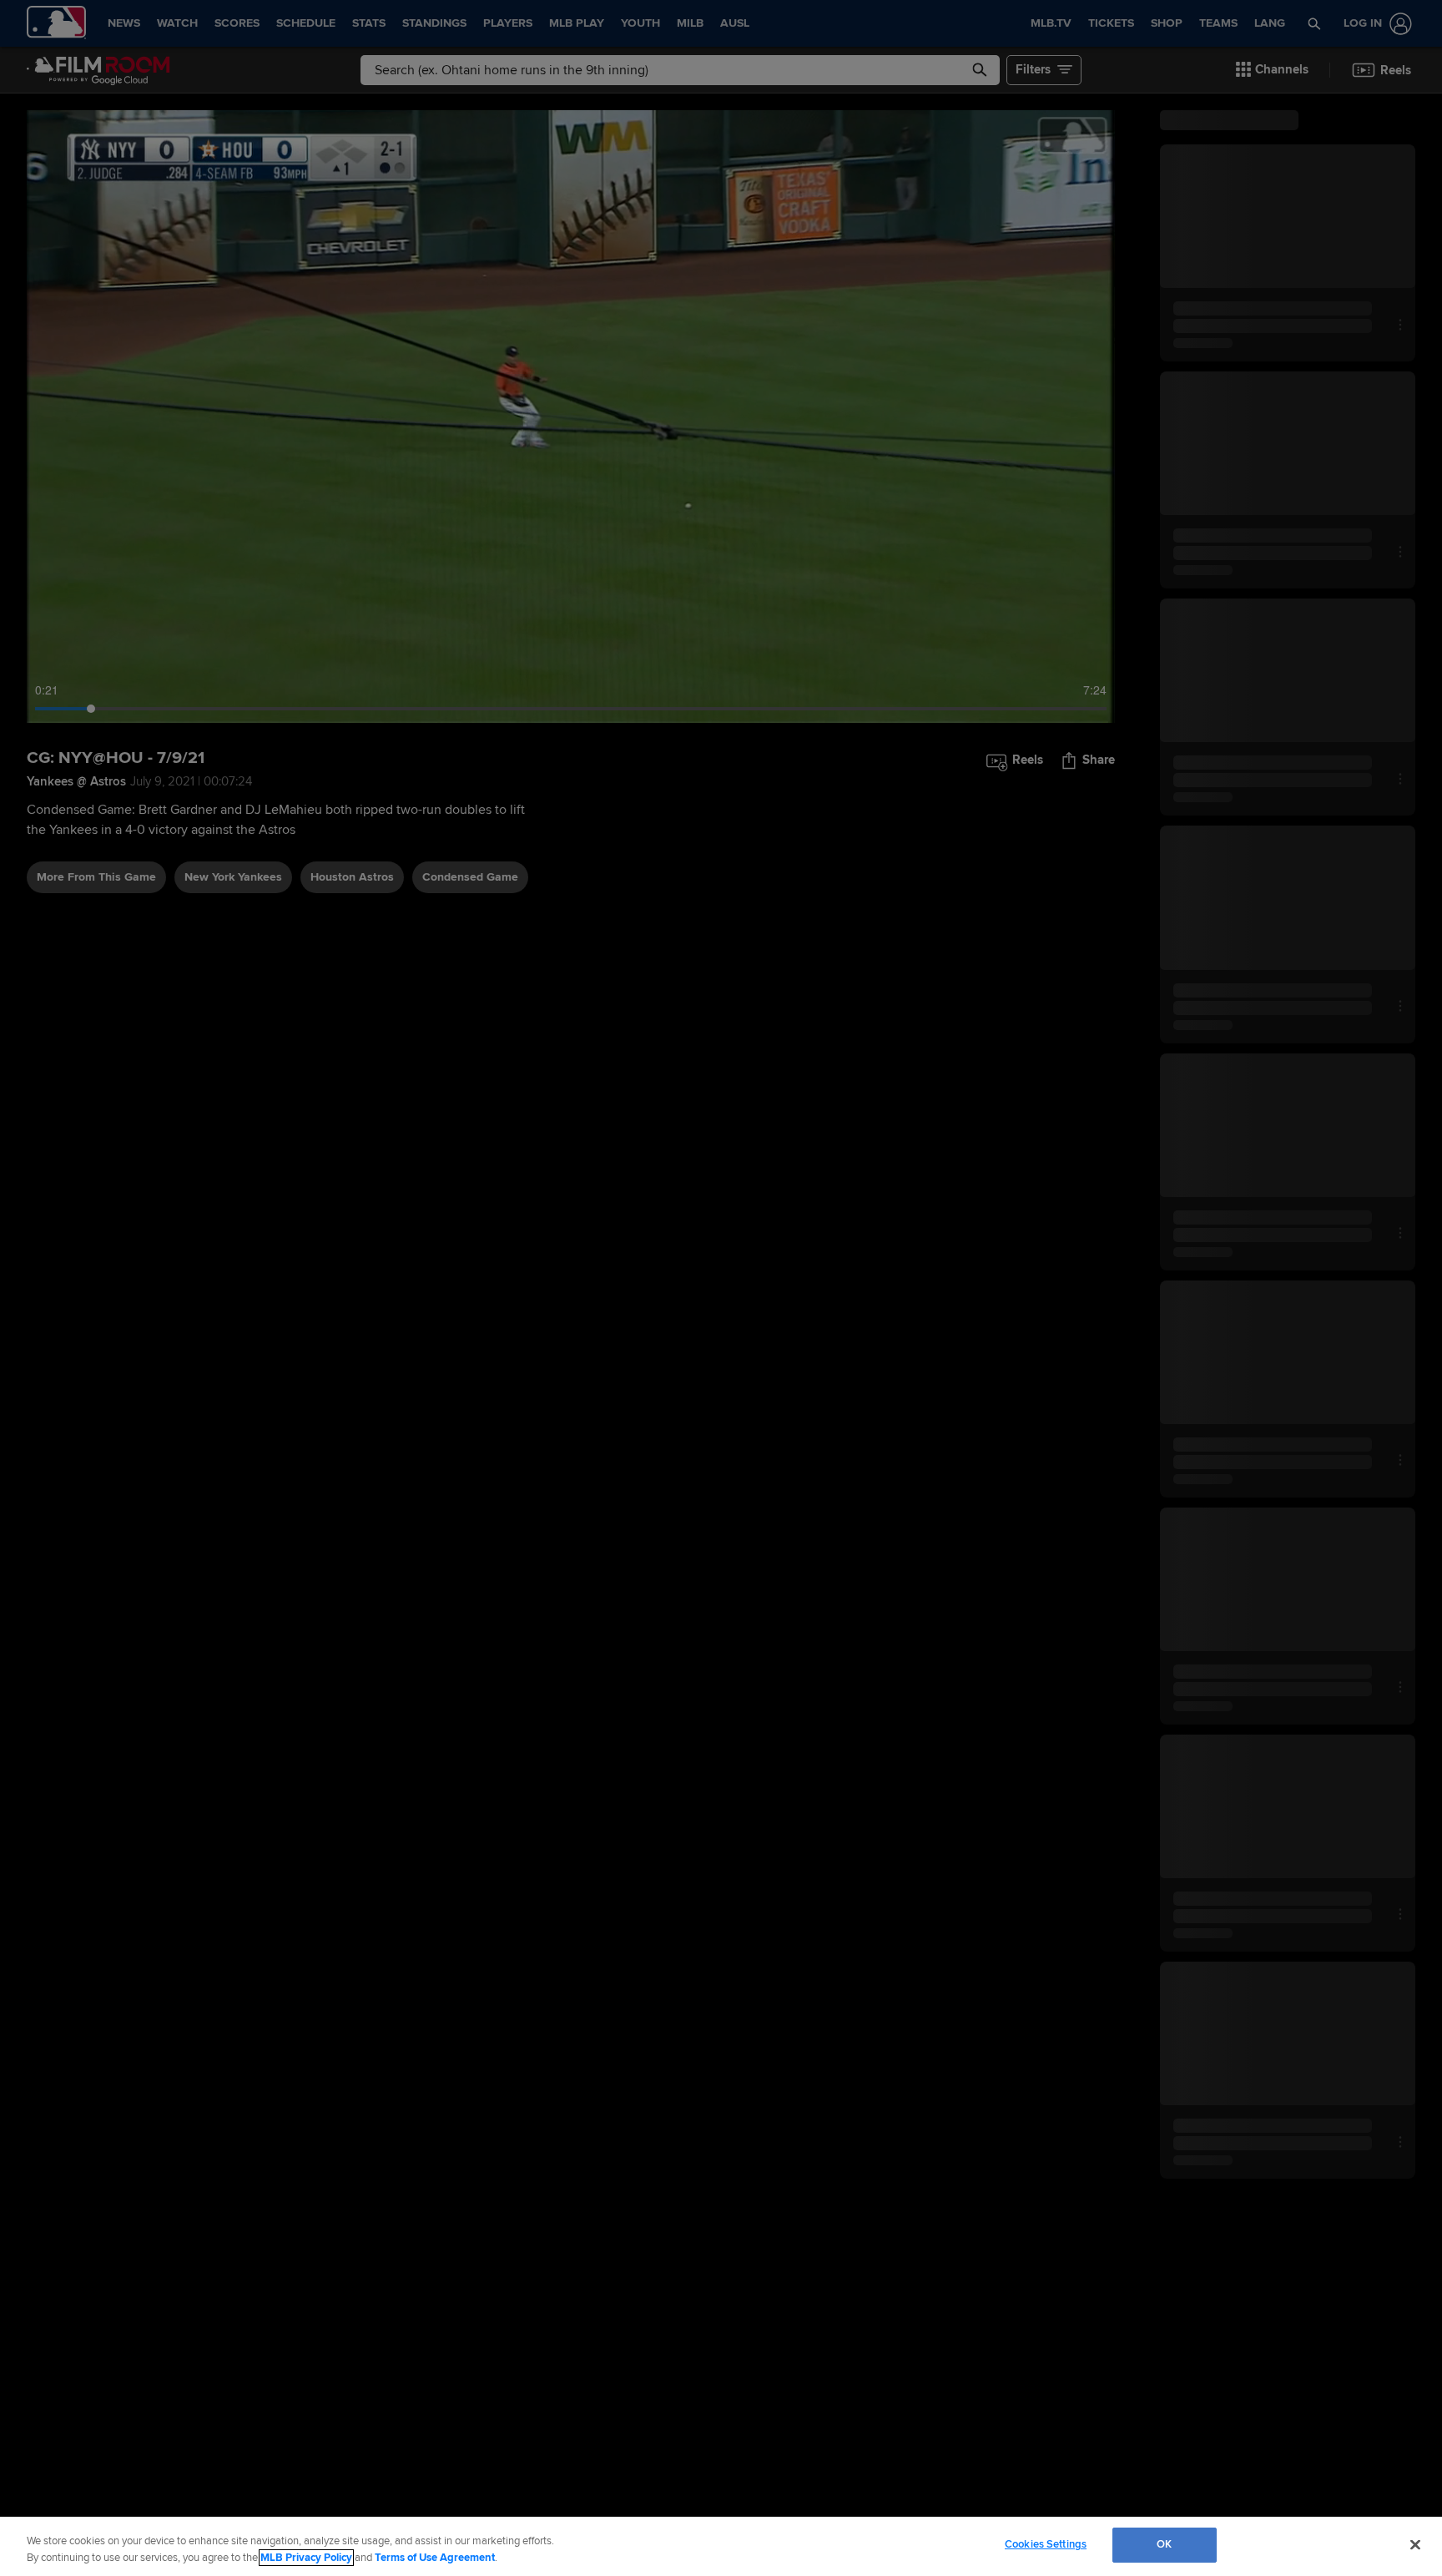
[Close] (1415, 2544)
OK (1164, 2544)
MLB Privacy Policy (306, 2558)
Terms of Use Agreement (435, 2558)
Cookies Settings (1046, 2544)
